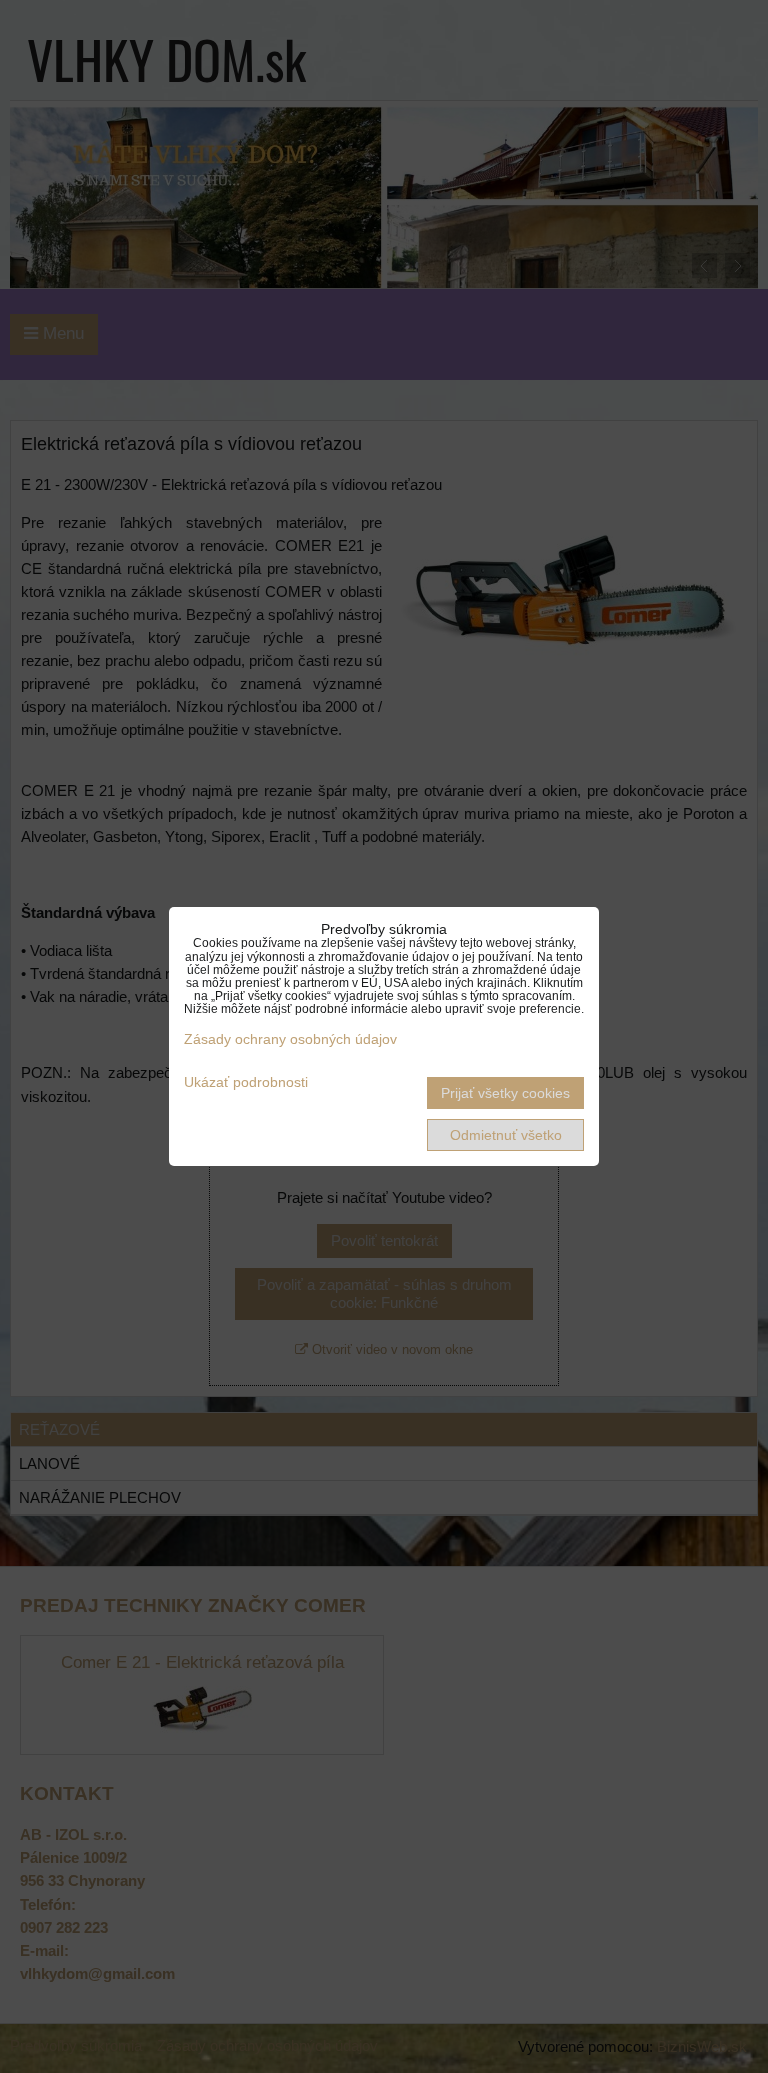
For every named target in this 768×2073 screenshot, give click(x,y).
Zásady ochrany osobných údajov (290, 1039)
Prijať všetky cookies (505, 1093)
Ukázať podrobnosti (246, 1082)
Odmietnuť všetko (506, 1135)
